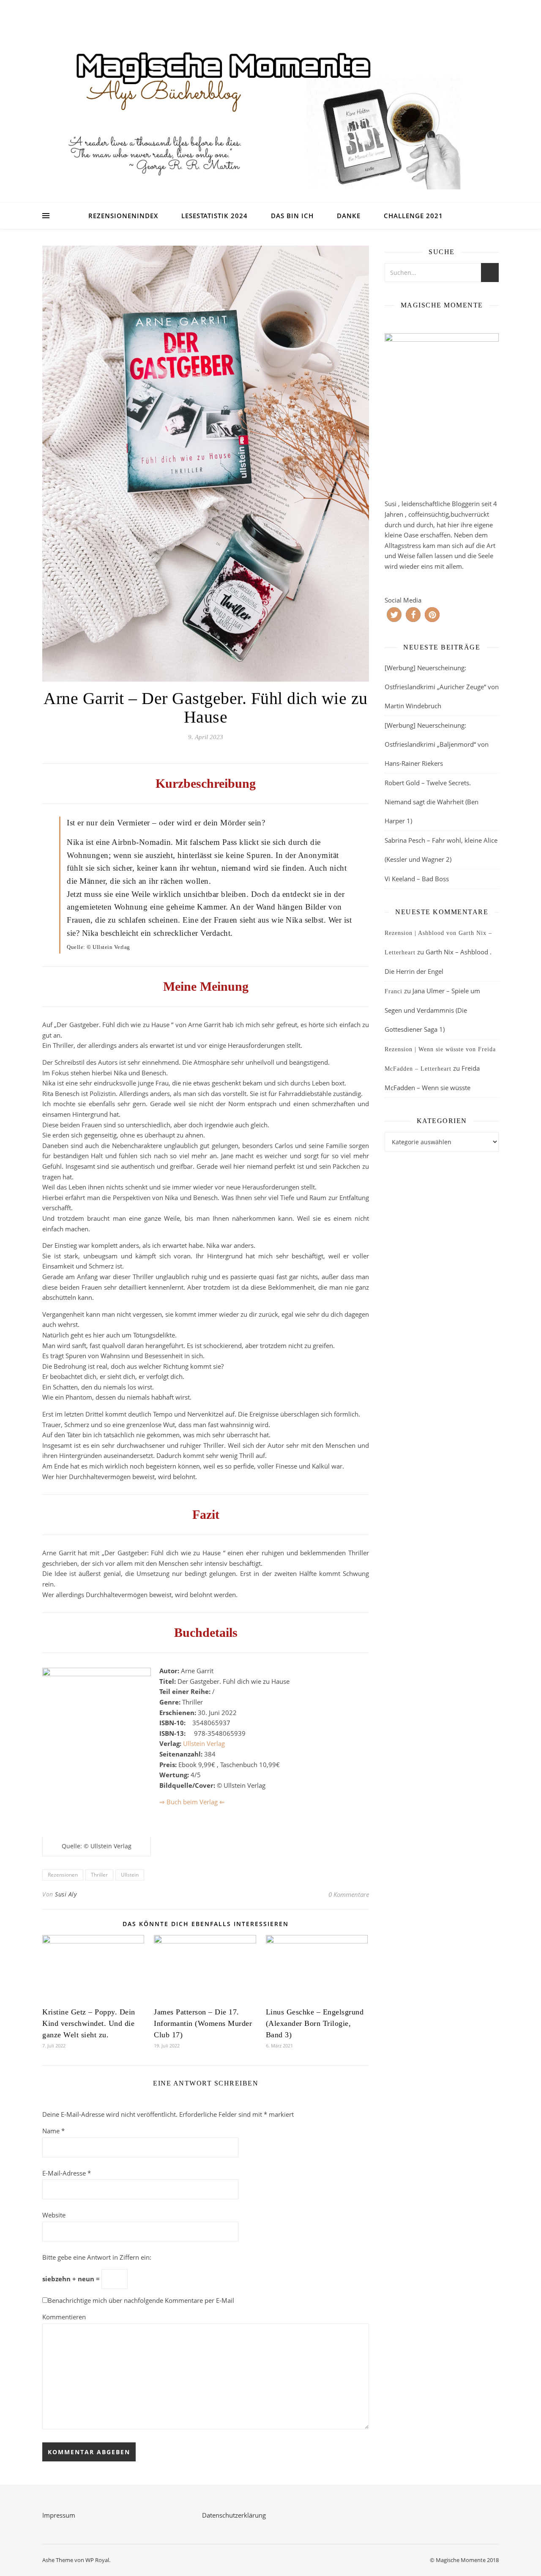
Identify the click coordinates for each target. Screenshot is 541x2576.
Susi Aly (66, 1894)
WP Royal (97, 2560)
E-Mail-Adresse (67, 2173)
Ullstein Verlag (204, 1743)
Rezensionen (63, 1875)
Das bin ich (292, 216)
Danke (349, 216)
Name (53, 2131)
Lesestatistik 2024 (214, 216)
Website (54, 2215)
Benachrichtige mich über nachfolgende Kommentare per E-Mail (141, 2300)
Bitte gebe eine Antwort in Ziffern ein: (97, 2257)
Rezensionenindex (123, 216)
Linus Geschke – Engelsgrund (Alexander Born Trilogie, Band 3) (315, 2023)
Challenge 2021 (413, 216)
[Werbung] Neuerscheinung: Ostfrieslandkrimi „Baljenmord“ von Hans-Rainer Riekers (437, 744)
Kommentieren (64, 2317)
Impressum (59, 2515)
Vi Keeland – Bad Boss (417, 879)
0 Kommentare (349, 1894)
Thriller (99, 1875)
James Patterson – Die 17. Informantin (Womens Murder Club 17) (203, 2023)
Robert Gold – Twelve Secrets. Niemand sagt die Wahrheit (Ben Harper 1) (432, 802)
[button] (394, 615)
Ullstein (130, 1875)
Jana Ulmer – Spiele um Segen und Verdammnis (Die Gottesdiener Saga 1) (432, 1010)
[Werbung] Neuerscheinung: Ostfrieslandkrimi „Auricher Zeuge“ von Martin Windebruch (442, 687)
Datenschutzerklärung (234, 2515)
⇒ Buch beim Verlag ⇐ (192, 1802)
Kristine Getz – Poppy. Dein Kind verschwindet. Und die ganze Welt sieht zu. (89, 2023)
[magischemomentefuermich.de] (270, 112)
